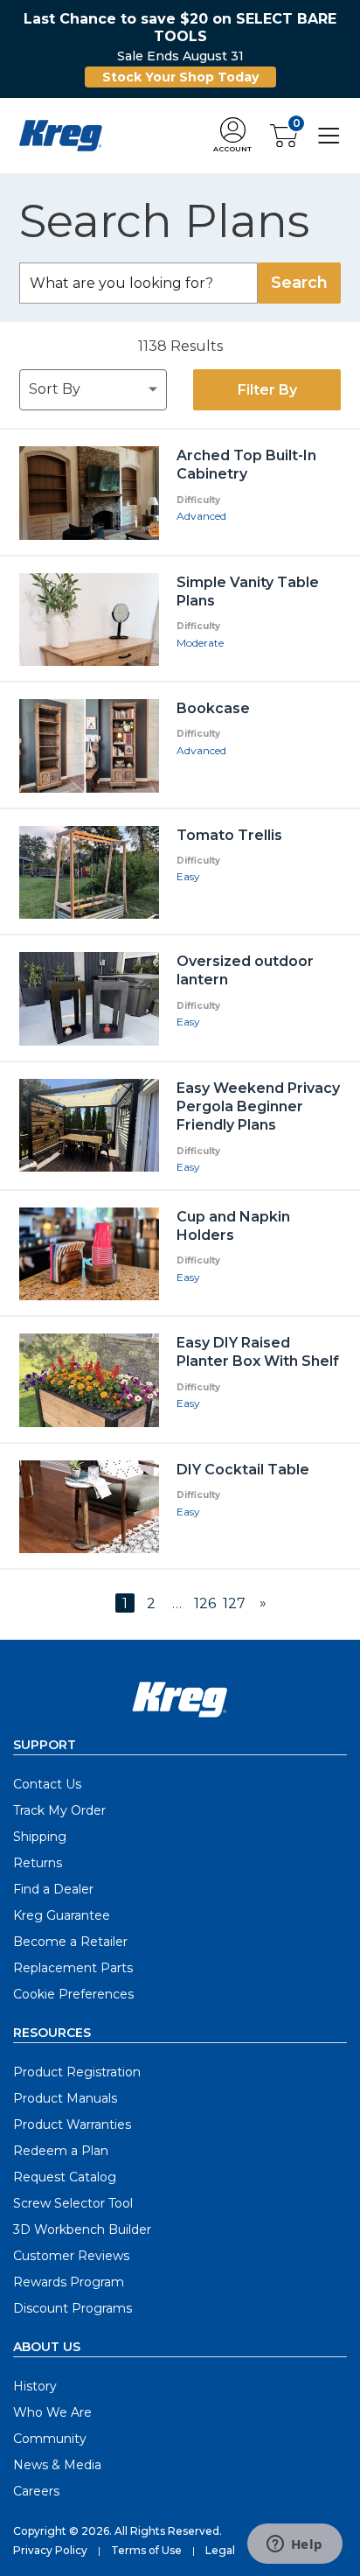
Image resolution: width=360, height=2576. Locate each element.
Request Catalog (65, 2177)
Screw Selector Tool (73, 2203)
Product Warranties (72, 2124)
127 (234, 1603)
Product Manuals (65, 2098)
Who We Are (52, 2412)
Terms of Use (146, 2550)
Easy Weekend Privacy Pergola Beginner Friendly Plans (258, 1107)
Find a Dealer (53, 1889)
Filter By (267, 390)
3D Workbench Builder (82, 2229)
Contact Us (47, 1784)
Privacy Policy (50, 2550)
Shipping (40, 1837)
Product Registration (77, 2072)
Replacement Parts (73, 1968)
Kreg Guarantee (62, 1915)
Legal (220, 2550)
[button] (232, 136)
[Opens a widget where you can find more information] (294, 2545)
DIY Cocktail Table (243, 1470)
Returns (38, 1863)
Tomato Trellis (229, 835)
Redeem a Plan (61, 2151)
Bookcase (213, 708)
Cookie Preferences (73, 1994)
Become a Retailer (70, 1942)
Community (50, 2439)
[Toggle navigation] (329, 134)
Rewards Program (69, 2282)
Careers (36, 2491)
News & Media (57, 2465)
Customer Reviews (71, 2256)
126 (205, 1603)
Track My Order (59, 1810)
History (35, 2386)
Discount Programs (73, 2308)
